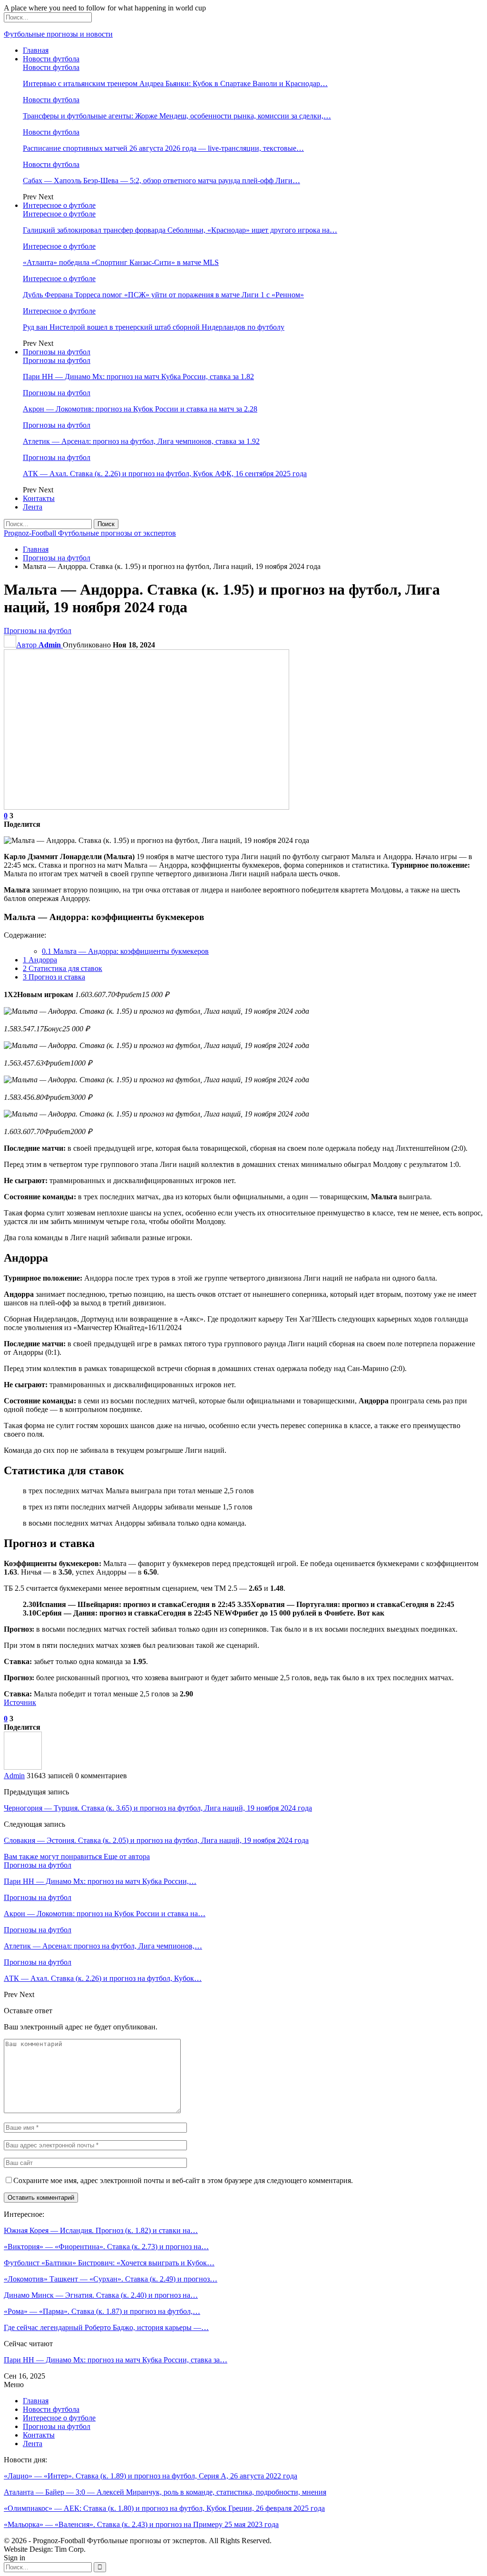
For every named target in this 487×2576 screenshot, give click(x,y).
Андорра (40, 960)
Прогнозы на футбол (57, 352)
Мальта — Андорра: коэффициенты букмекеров (125, 951)
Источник (20, 1702)
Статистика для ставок (63, 968)
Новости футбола (51, 59)
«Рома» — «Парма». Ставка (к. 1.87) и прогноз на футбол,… (102, 2311)
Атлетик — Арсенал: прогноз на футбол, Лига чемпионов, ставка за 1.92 (141, 441)
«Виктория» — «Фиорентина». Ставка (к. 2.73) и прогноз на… (106, 2247)
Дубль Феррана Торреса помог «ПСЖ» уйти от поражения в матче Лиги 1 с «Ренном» (163, 295)
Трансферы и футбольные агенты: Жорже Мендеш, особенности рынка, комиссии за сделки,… (177, 116)
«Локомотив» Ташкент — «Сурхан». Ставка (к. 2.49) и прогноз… (111, 2279)
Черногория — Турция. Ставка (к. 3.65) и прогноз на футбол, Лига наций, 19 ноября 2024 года (158, 1808)
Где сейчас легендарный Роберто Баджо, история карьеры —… (106, 2327)
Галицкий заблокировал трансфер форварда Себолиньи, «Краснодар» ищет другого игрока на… (180, 230)
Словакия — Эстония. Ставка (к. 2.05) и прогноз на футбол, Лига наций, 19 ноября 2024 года (156, 1840)
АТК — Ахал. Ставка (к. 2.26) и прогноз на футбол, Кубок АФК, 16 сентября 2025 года (165, 474)
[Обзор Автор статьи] (23, 1767)
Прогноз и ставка (54, 977)
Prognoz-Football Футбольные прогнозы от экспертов (90, 533)
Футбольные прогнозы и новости (58, 34)
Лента (33, 507)
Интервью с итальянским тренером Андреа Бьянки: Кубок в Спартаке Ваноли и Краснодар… (175, 83)
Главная (36, 50)
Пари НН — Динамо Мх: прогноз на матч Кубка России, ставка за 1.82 (138, 377)
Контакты (39, 498)
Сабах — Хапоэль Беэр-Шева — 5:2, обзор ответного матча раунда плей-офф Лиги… (161, 181)
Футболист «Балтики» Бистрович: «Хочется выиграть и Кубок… (109, 2263)
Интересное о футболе (59, 205)
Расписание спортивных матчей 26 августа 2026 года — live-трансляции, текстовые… (163, 148)
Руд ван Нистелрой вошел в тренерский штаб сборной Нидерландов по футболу (154, 327)
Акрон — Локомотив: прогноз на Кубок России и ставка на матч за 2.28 (140, 409)
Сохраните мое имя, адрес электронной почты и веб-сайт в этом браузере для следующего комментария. (183, 2180)
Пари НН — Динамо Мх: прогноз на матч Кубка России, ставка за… (116, 2360)
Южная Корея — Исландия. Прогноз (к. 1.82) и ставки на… (101, 2230)
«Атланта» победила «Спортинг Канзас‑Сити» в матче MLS (121, 262)
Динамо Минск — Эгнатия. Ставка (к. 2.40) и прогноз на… (101, 2295)
